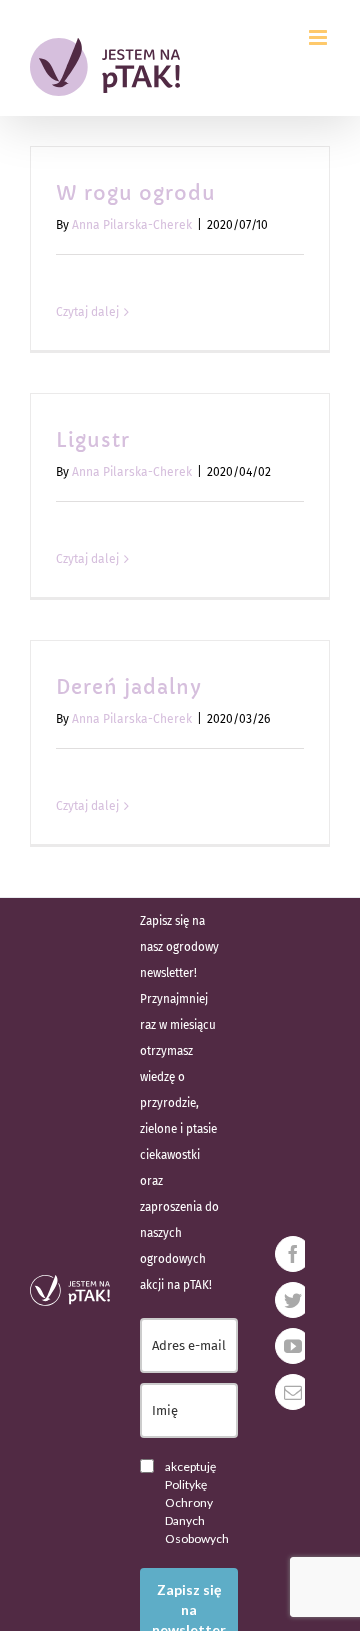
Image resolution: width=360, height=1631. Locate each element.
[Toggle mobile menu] (319, 37)
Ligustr (93, 440)
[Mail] (293, 1392)
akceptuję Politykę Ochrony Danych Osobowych (197, 1502)
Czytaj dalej (87, 312)
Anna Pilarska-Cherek (132, 225)
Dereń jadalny (129, 687)
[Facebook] (293, 1254)
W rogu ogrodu (136, 193)
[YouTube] (293, 1346)
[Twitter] (293, 1300)
